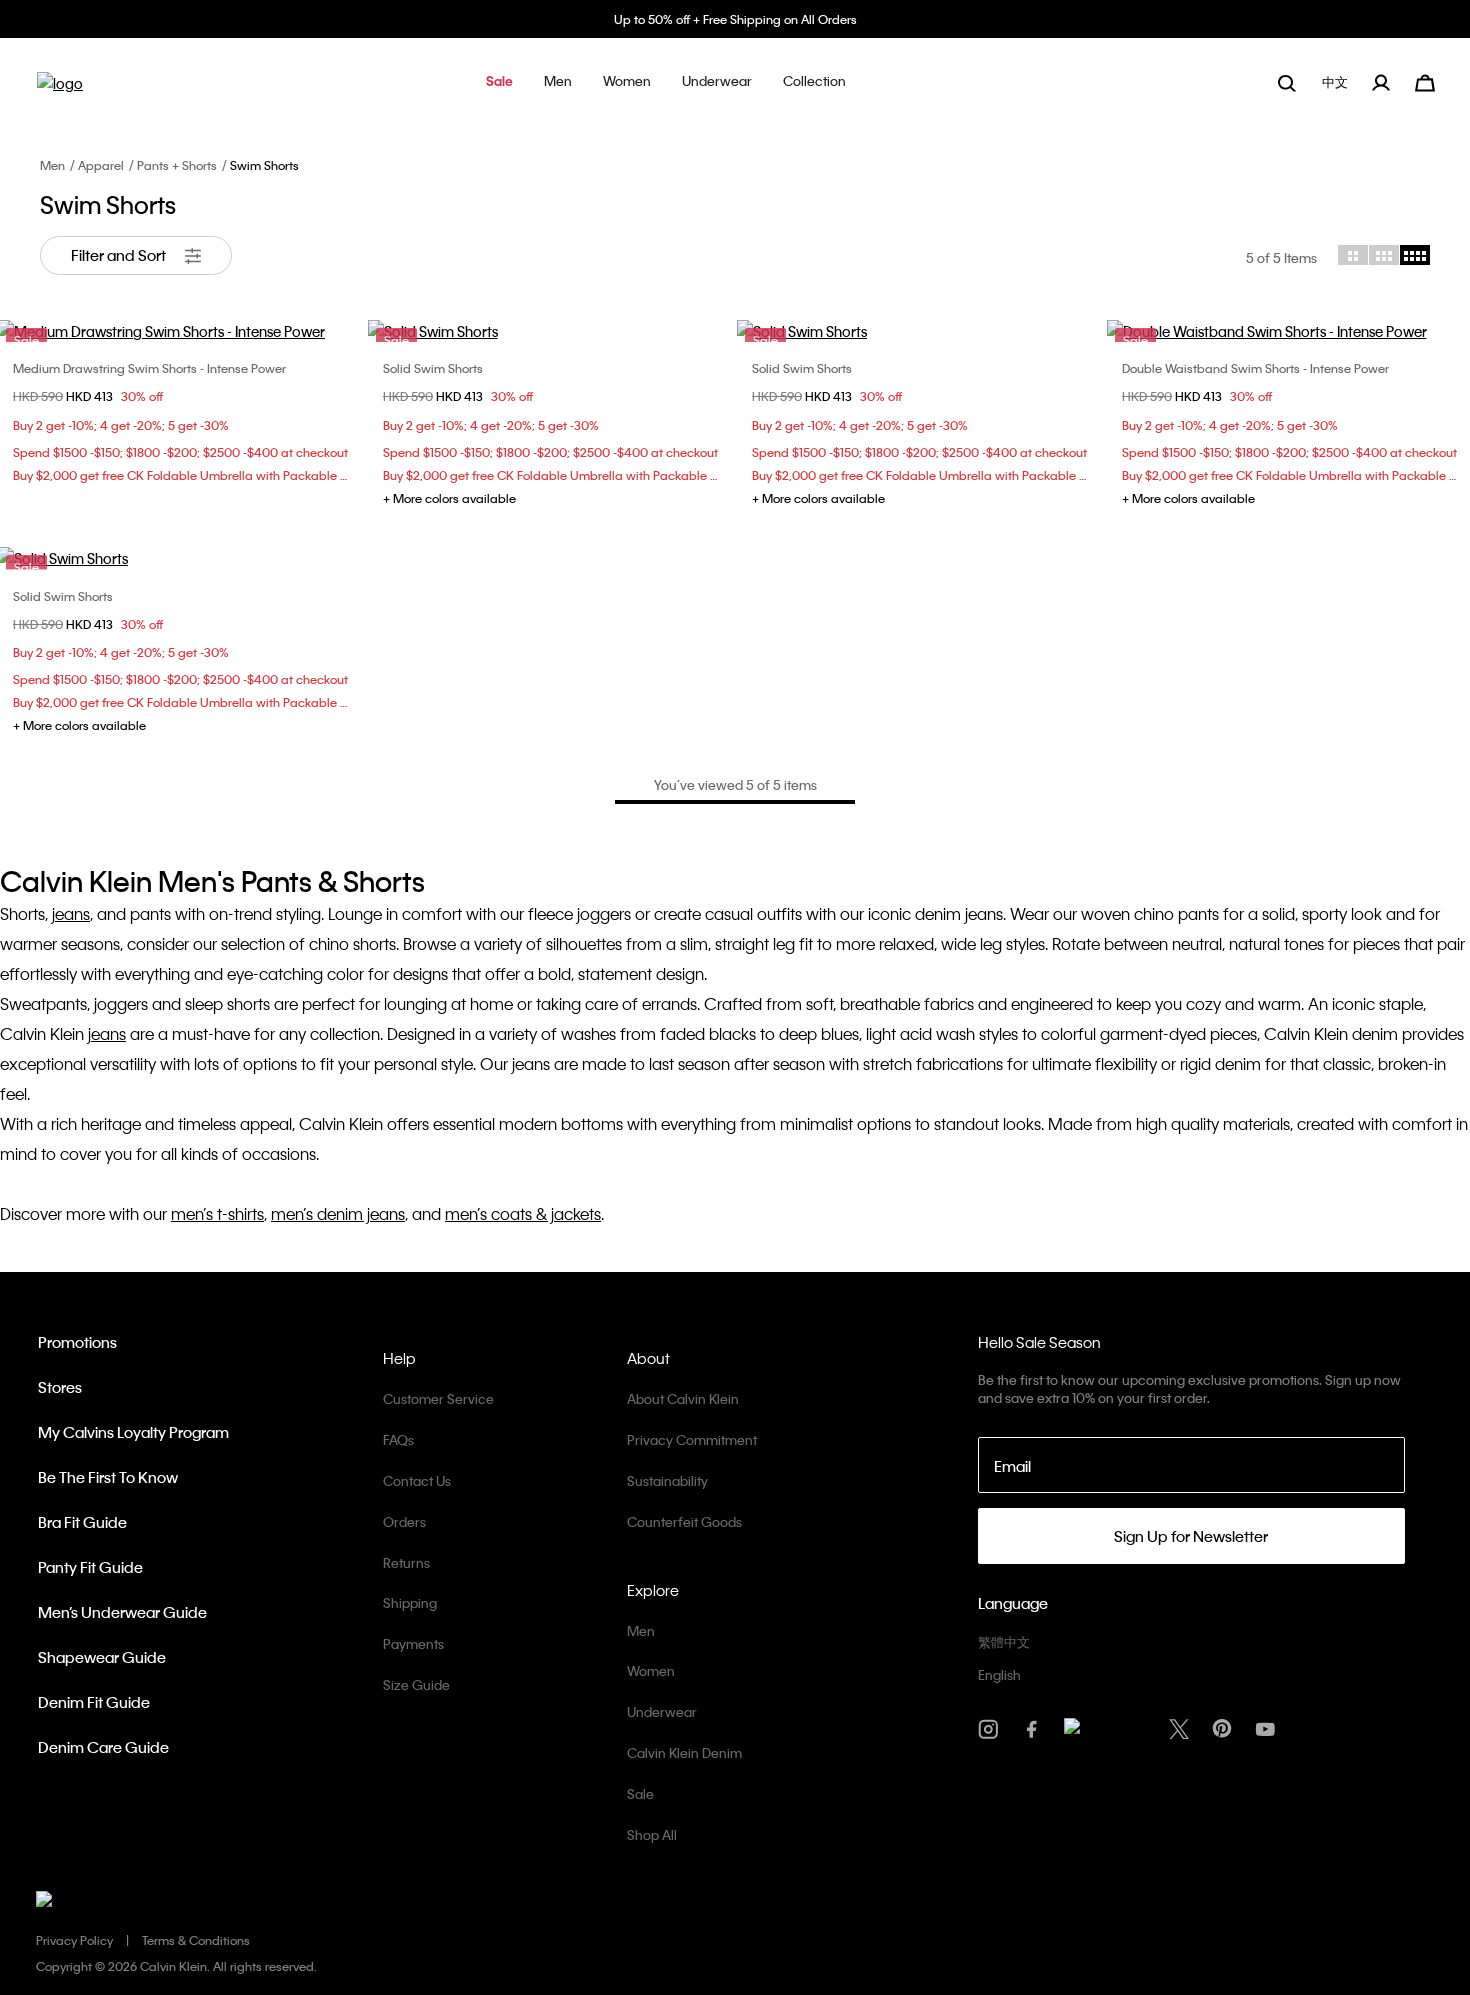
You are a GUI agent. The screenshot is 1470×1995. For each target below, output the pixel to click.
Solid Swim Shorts (433, 368)
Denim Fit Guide (94, 1702)
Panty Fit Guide (90, 1567)
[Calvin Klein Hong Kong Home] (60, 89)
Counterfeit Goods (684, 1521)
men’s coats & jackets (523, 1213)
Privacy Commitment (692, 1439)
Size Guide (416, 1684)
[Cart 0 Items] (1425, 80)
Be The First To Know (108, 1477)
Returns (406, 1562)
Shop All (652, 1834)
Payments (413, 1643)
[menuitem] (1337, 82)
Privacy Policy (74, 1940)
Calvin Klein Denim (684, 1752)
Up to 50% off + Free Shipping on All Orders (735, 19)
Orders (404, 1521)
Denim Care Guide (103, 1747)
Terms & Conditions (196, 1940)
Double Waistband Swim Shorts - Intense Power (1255, 368)
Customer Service (438, 1398)
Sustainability (667, 1480)
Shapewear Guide (102, 1657)
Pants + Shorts (177, 165)
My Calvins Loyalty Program (133, 1432)
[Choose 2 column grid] (1353, 255)
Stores (60, 1387)
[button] (499, 82)
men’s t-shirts (217, 1213)
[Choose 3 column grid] (1384, 255)
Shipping (410, 1602)
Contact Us (417, 1480)
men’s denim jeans (338, 1213)
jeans (71, 913)
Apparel (101, 165)
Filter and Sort (120, 255)
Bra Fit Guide (82, 1522)
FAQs (398, 1439)
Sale (640, 1793)
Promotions (77, 1342)
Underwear (662, 1711)
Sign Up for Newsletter (1191, 1536)
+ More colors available (449, 498)
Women (651, 1670)
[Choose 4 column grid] (1415, 255)
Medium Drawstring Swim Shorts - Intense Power (149, 368)
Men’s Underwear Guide (122, 1612)
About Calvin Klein (683, 1398)
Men (52, 165)
